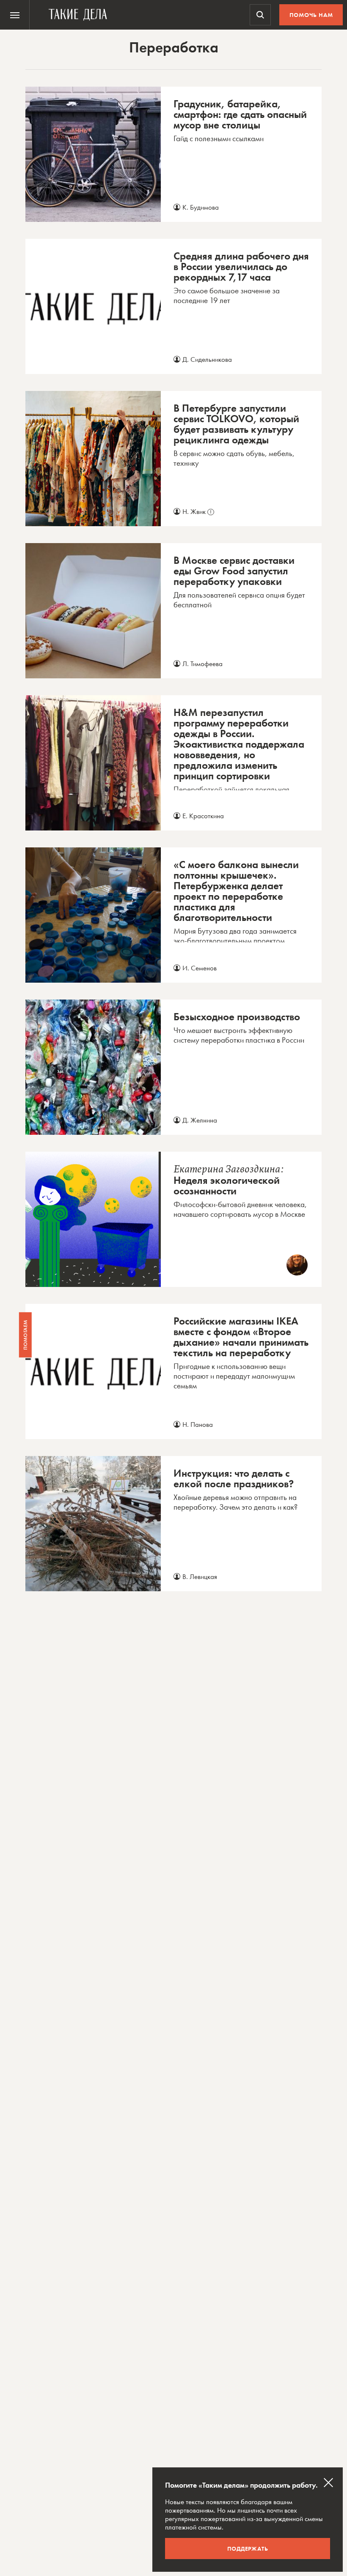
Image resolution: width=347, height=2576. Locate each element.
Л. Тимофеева (202, 664)
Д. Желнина (200, 1120)
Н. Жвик (197, 511)
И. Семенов (200, 968)
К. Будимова (201, 207)
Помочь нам (311, 15)
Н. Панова (198, 1424)
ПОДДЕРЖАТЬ (248, 2549)
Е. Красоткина (203, 816)
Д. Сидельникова (207, 359)
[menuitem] (15, 15)
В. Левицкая (200, 1576)
